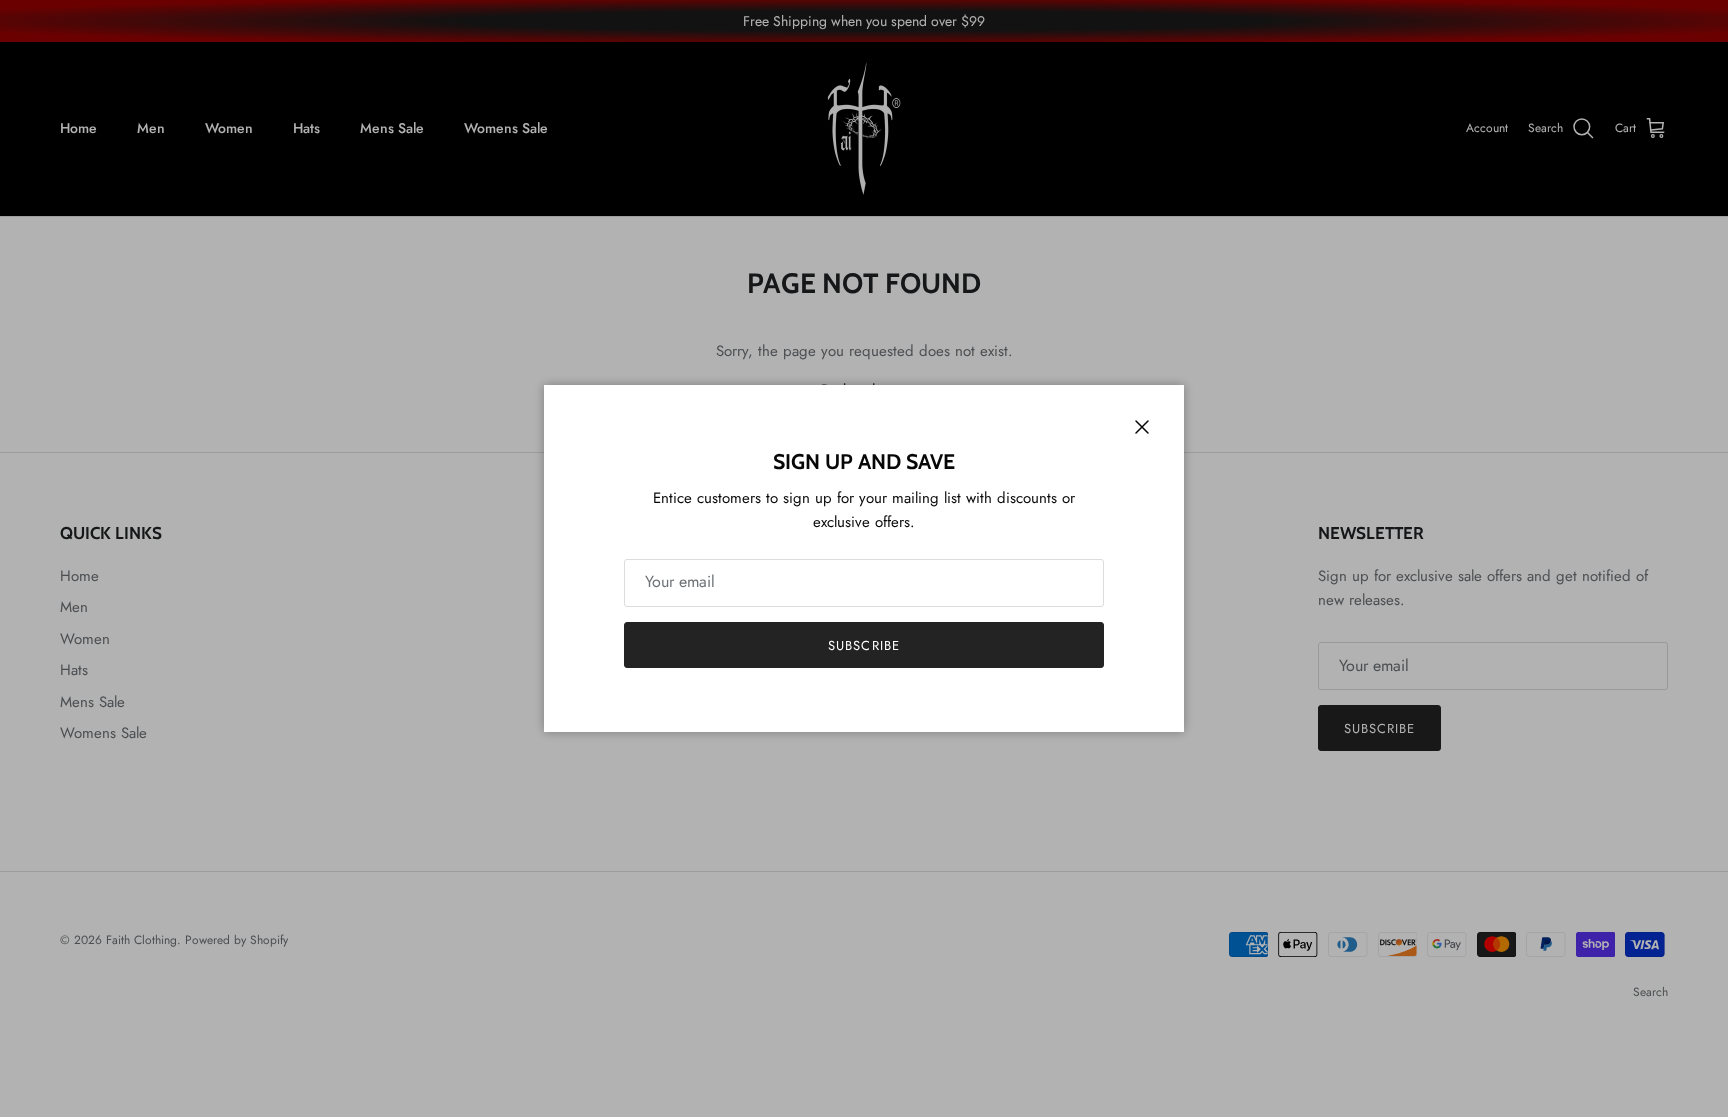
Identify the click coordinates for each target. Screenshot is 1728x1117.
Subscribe (863, 645)
